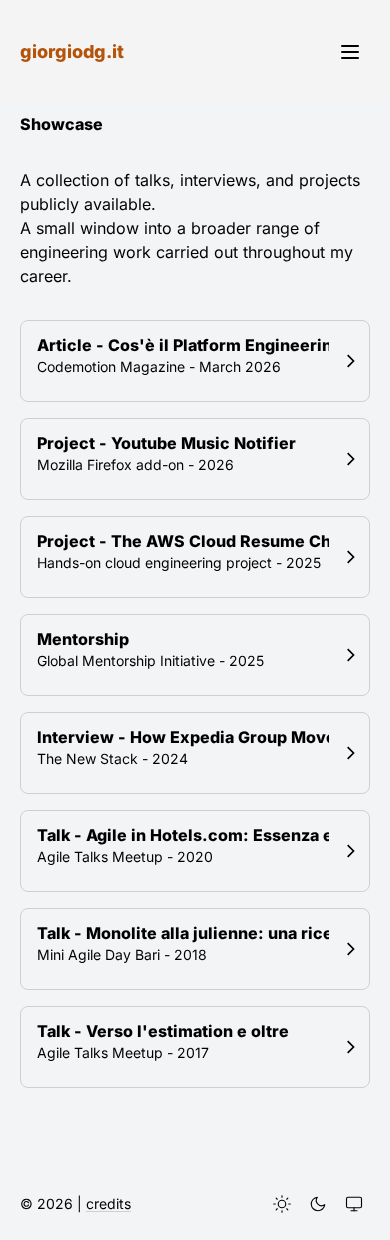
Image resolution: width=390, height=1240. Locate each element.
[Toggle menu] (350, 52)
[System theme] (354, 1204)
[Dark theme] (318, 1204)
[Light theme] (282, 1204)
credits (108, 1203)
